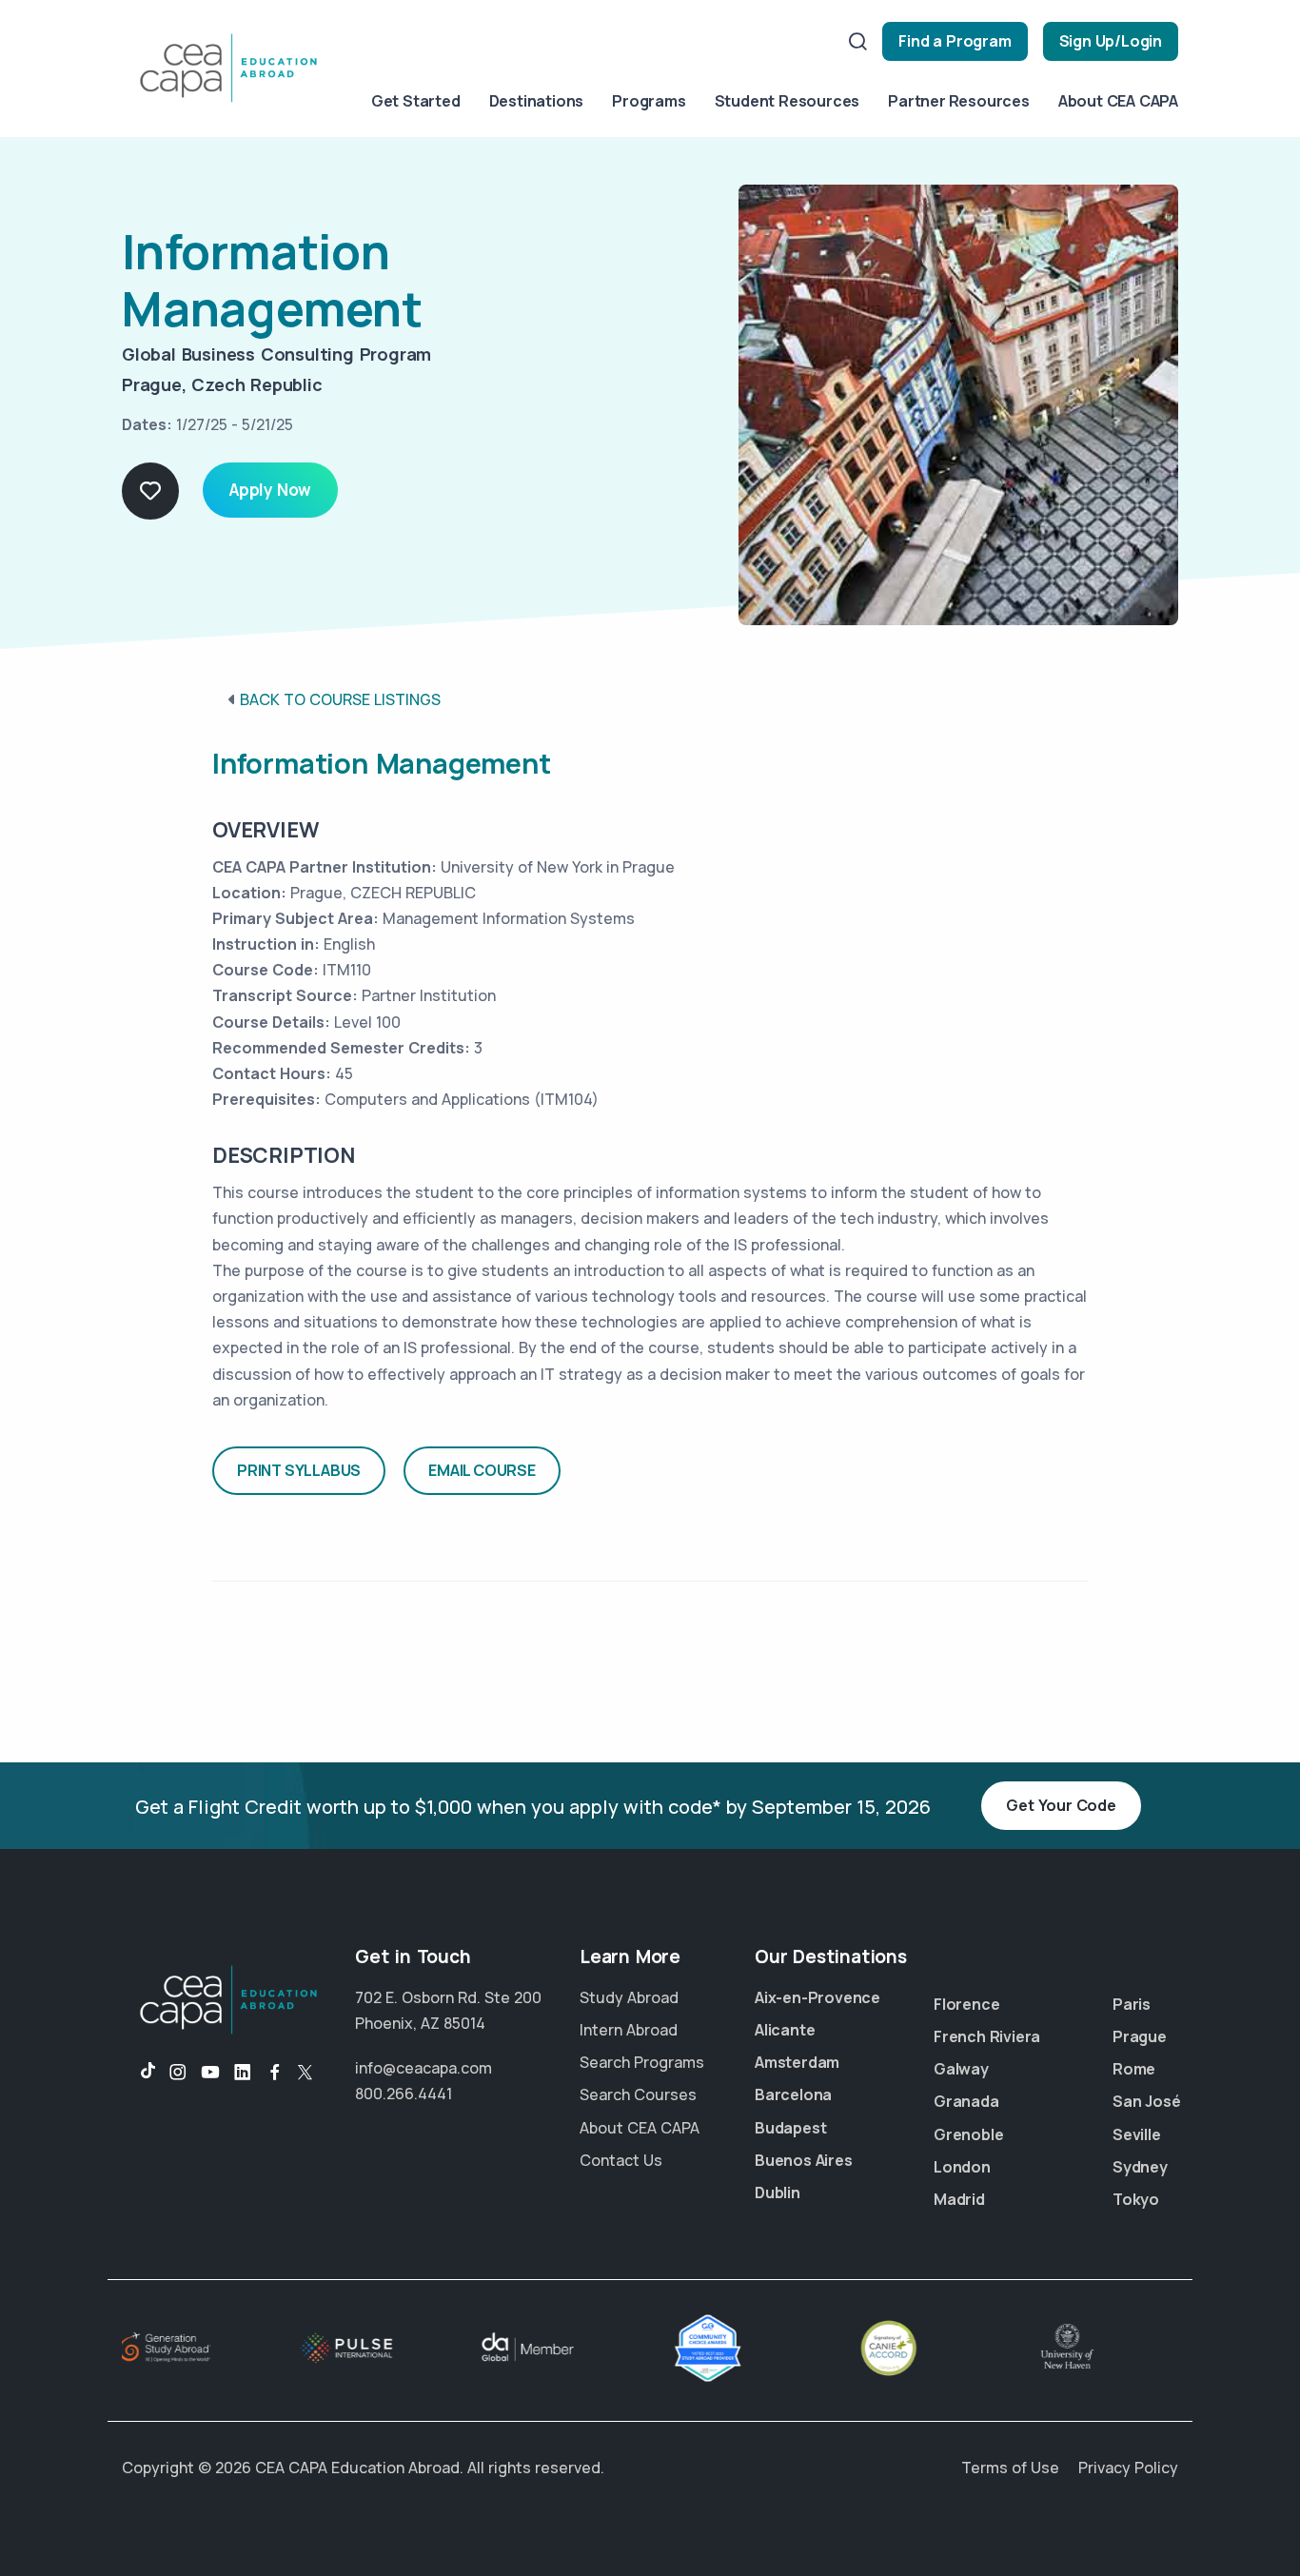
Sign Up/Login (1111, 41)
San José (1146, 2101)
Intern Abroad (629, 2030)
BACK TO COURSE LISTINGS (340, 699)
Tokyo (1136, 2199)
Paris (1132, 2004)
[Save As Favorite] (150, 491)
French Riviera (987, 2036)
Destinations (537, 101)
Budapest (790, 2128)
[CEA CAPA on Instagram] (178, 2073)
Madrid (959, 2199)
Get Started (416, 101)
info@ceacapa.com (423, 2068)
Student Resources (788, 101)
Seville (1137, 2134)
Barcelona (793, 2094)
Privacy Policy (1128, 2468)
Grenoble (968, 2134)
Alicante (785, 2030)
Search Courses (638, 2094)
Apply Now (270, 490)
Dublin (778, 2193)
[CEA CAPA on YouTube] (210, 2073)
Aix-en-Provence (817, 1997)
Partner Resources (959, 101)
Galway (961, 2069)
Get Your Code (1061, 1805)
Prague (1140, 2036)
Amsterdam (797, 2062)
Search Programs (642, 2062)
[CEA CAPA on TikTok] (138, 2073)
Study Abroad (629, 1997)
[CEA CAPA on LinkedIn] (243, 2073)
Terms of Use (1010, 2468)
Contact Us (621, 2160)
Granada (966, 2101)
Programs (649, 101)
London (962, 2167)
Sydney (1140, 2167)
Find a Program (955, 41)
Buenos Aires (804, 2160)
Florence (966, 2004)
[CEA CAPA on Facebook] (275, 2073)
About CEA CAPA (1118, 101)
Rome (1134, 2069)
